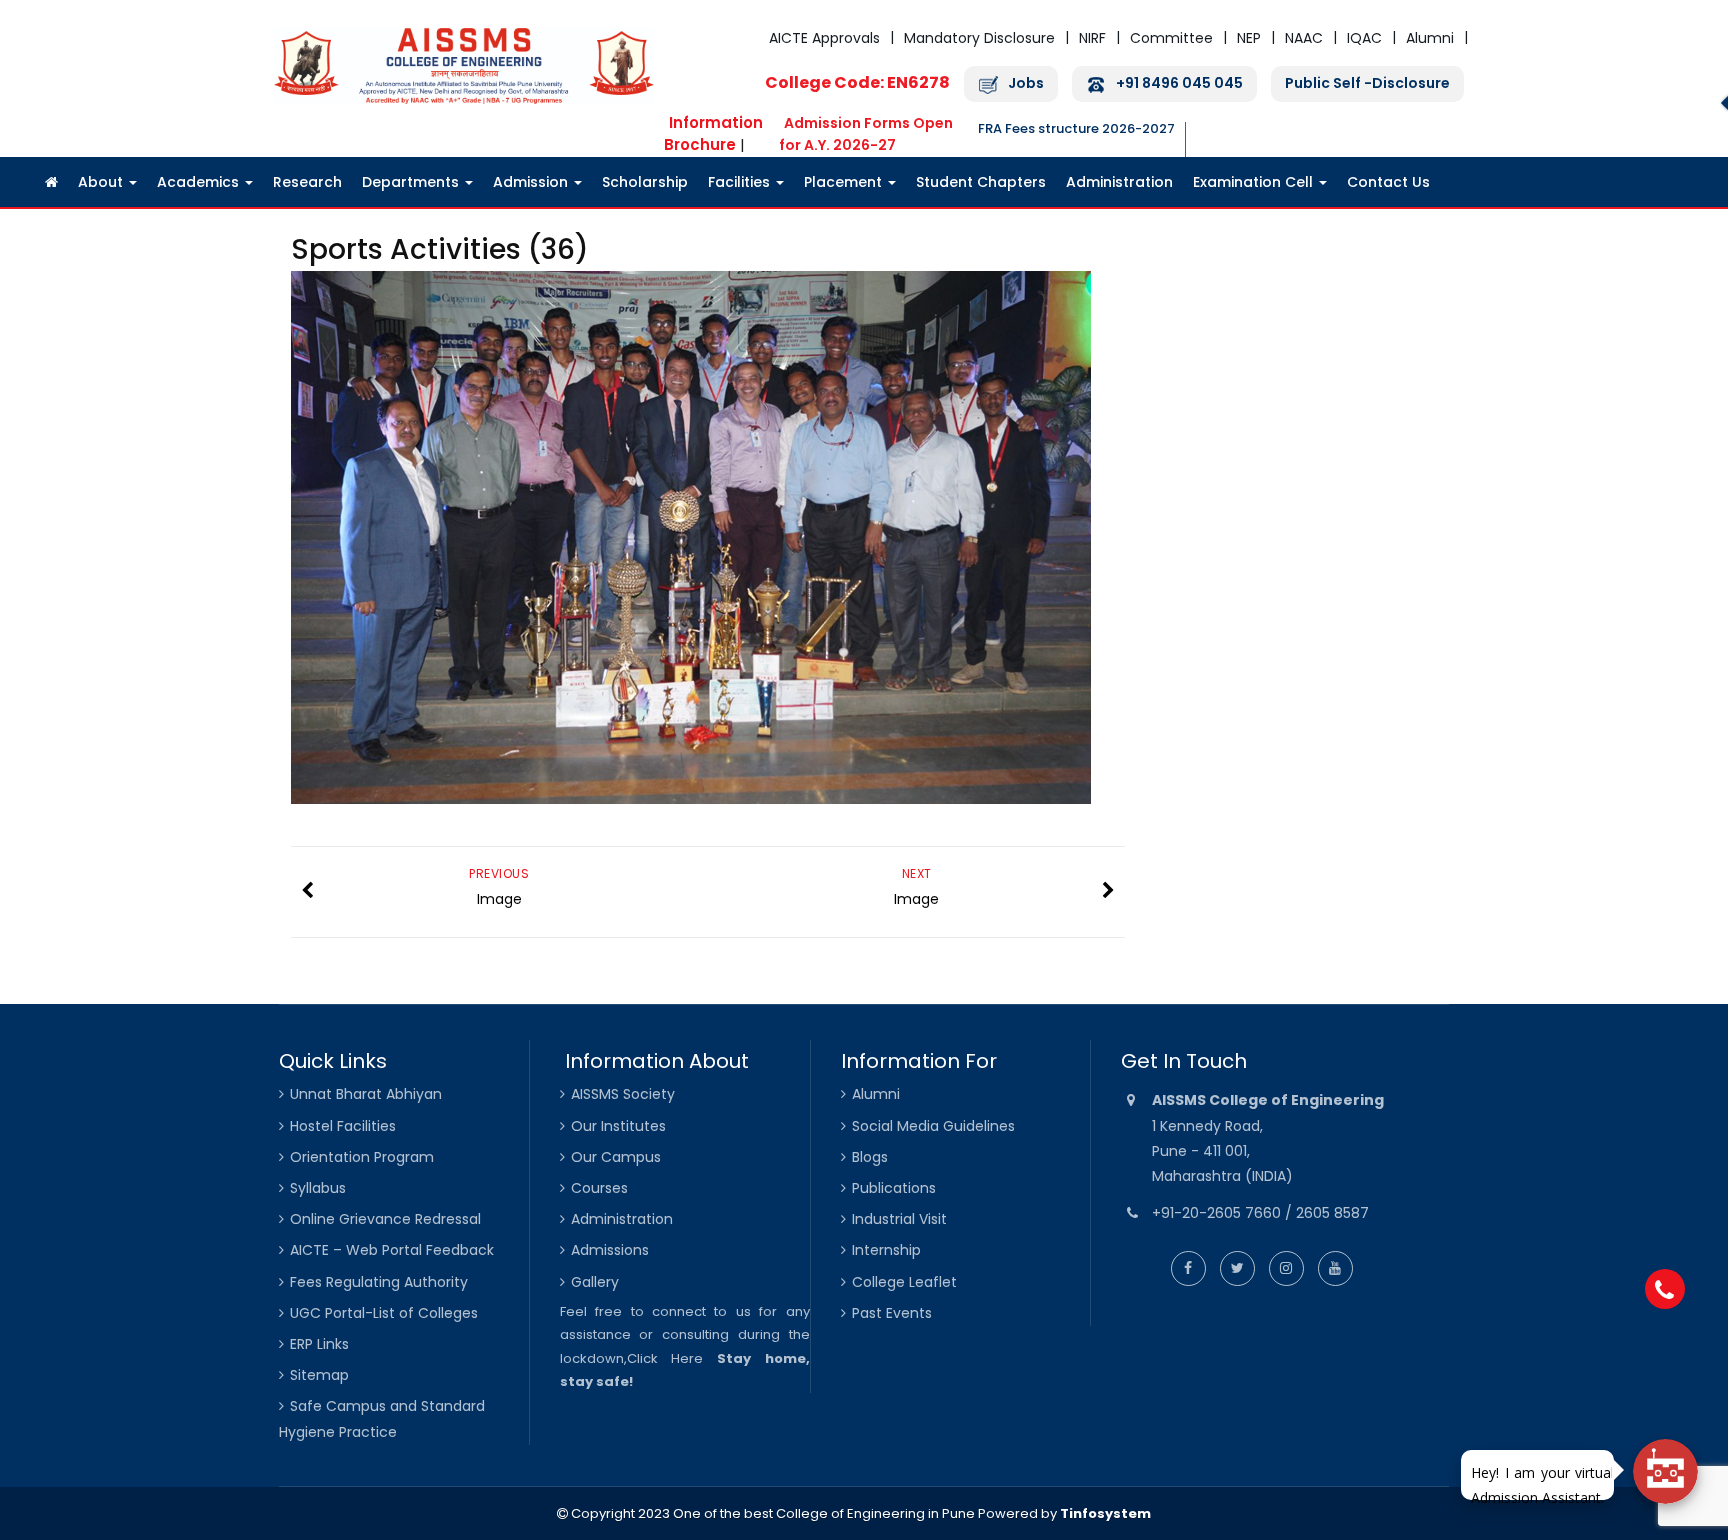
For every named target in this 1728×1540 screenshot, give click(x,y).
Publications (894, 1188)
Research (307, 182)
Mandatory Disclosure (979, 38)
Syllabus (318, 1188)
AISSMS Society (623, 1094)
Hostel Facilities (343, 1126)
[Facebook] (1188, 1268)
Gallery (595, 1282)
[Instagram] (1286, 1268)
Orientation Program (362, 1157)
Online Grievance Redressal (385, 1219)
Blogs (870, 1157)
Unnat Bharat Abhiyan (366, 1094)
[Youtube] (1335, 1268)
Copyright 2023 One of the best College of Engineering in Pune (771, 1513)
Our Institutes (618, 1126)
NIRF (1092, 38)
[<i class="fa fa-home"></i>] (51, 182)
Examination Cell (1255, 182)
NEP (1249, 38)
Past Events (892, 1313)
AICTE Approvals (824, 38)
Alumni (1430, 38)
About (102, 182)
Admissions (610, 1250)
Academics (200, 182)
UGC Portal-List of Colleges (384, 1313)
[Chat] (1665, 1471)
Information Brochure (713, 133)
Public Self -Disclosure (1367, 83)
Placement (845, 182)
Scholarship (645, 182)
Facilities (741, 182)
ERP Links (319, 1344)
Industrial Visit (899, 1219)
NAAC (1304, 38)
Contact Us (1388, 182)
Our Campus (616, 1157)
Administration (1119, 182)
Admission (532, 182)
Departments (412, 182)
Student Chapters (981, 182)
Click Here (665, 1358)
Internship (886, 1250)
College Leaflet (904, 1282)
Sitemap (319, 1375)
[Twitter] (1237, 1268)
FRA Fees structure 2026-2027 (1076, 128)
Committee (1171, 38)
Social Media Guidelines (933, 1126)
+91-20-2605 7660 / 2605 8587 (1260, 1213)
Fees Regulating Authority (379, 1282)
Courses (599, 1188)
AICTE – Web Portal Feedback (392, 1250)
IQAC (1364, 38)
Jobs (1026, 83)
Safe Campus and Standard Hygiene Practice (382, 1418)
